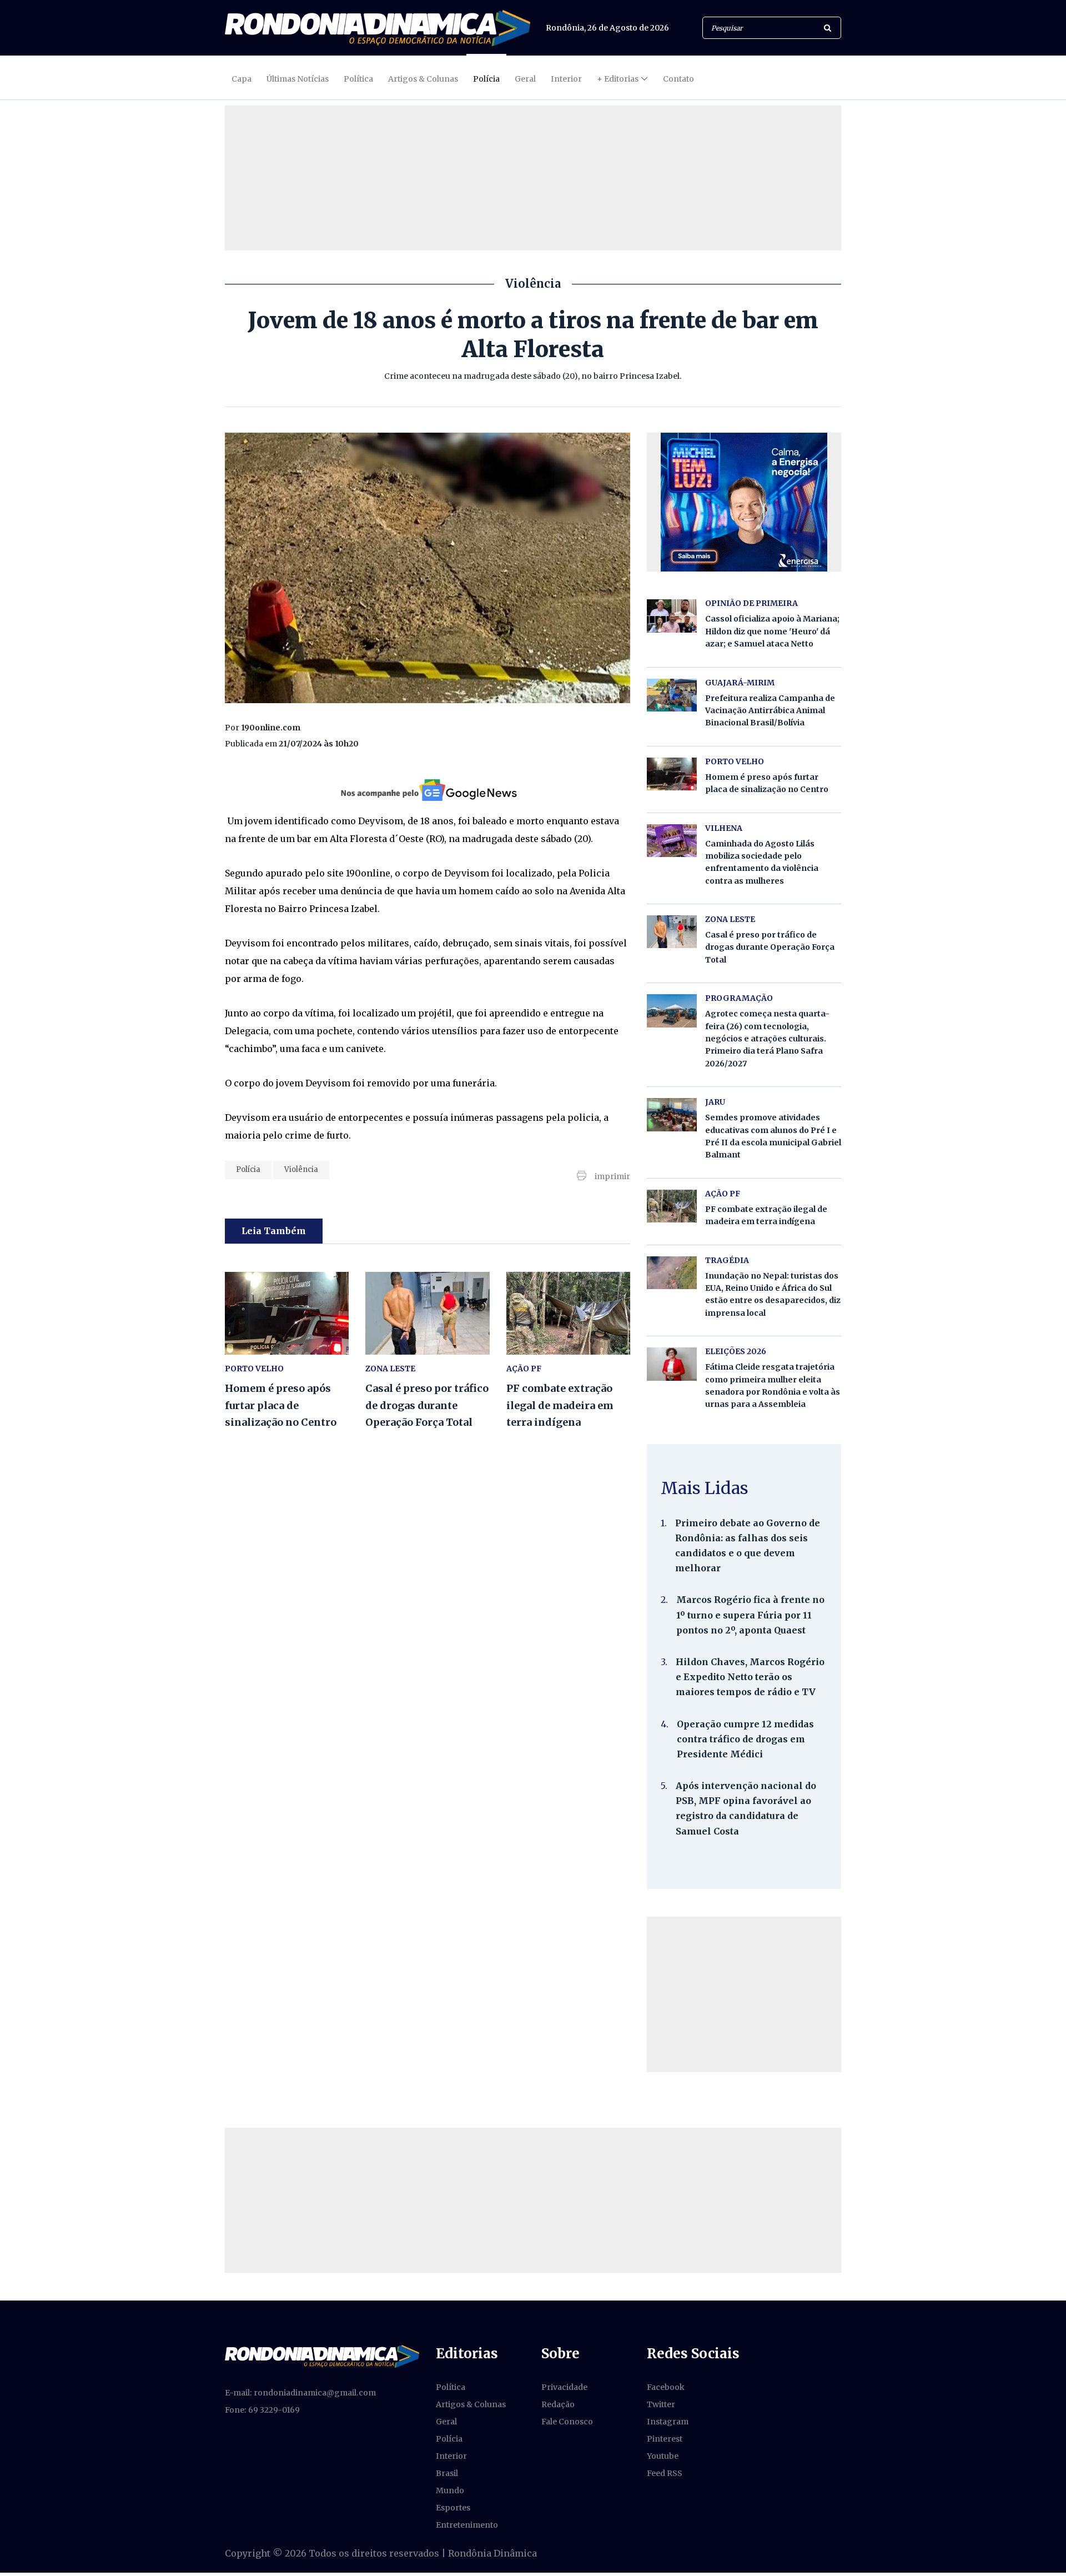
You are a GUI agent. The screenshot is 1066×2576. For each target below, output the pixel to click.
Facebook (666, 2387)
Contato (678, 79)
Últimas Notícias (298, 79)
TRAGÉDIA (727, 1260)
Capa (242, 79)
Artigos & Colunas (423, 79)
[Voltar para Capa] (378, 28)
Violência (301, 1169)
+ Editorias (618, 79)
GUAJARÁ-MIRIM (740, 683)
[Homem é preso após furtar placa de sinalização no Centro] (287, 1313)
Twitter (661, 2404)
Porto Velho (254, 1369)
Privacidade (564, 2387)
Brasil (447, 2473)
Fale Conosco (567, 2422)
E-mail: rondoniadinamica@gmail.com (300, 2393)
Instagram (668, 2422)
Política (358, 79)
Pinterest (665, 2439)
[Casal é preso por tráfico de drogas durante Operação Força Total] (427, 1313)
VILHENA (724, 828)
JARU (715, 1102)
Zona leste (390, 1369)
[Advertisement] (744, 1994)
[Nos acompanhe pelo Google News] (428, 790)
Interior (566, 79)
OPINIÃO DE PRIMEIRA (751, 603)
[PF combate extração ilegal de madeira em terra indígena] (568, 1313)
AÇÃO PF (524, 1369)
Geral (525, 79)
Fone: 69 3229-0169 (262, 2410)
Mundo (450, 2490)
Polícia (486, 79)
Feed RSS (665, 2473)
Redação (558, 2404)
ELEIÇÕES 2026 (736, 1351)
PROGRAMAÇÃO (739, 998)
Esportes (453, 2508)
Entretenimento (467, 2525)
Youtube (663, 2456)
